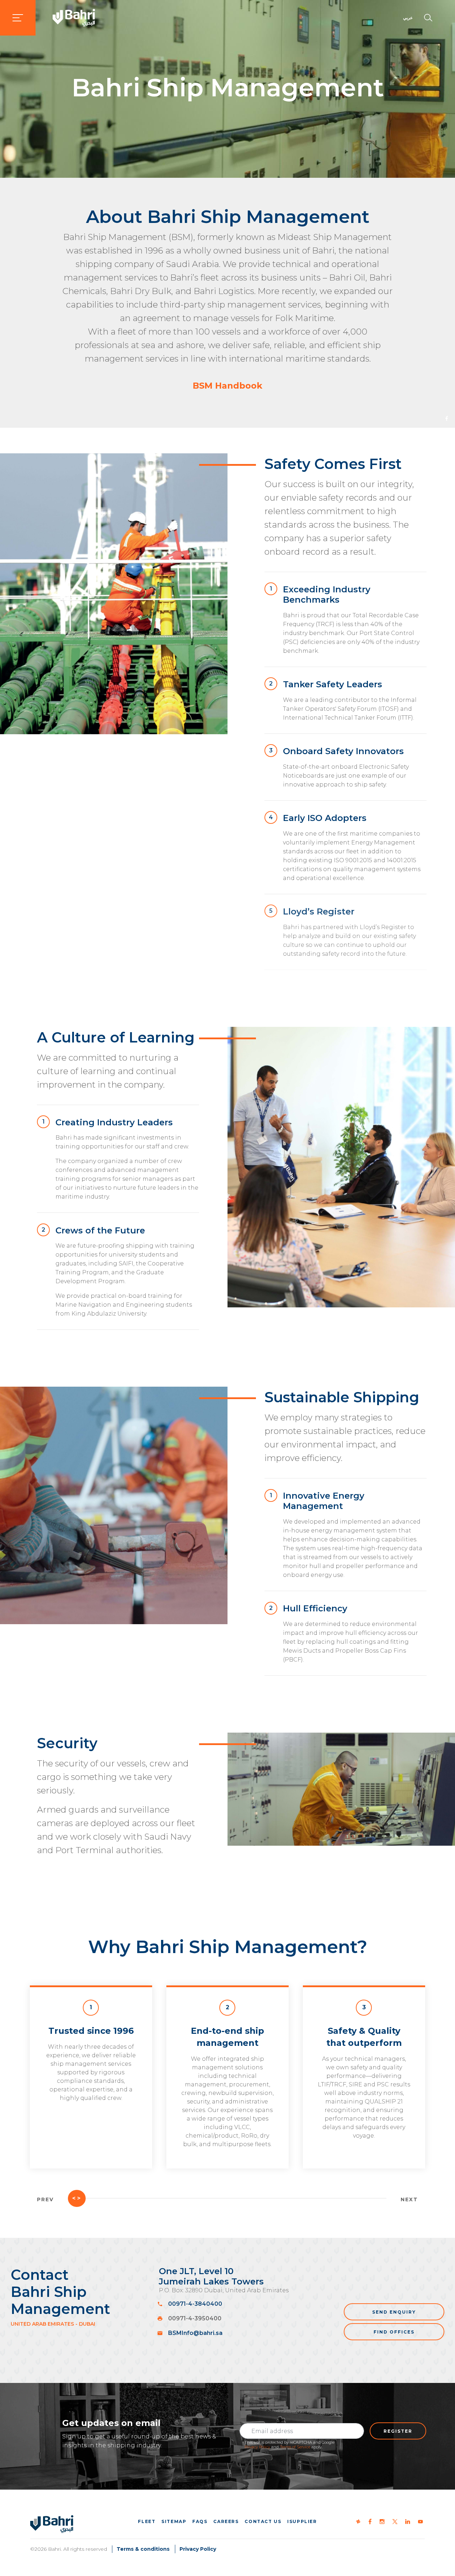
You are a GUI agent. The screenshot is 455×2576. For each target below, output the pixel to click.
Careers (226, 2521)
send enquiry (394, 2312)
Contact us (263, 2521)
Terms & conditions (143, 2549)
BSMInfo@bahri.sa (195, 2333)
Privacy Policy (257, 2447)
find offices (394, 2332)
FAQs (200, 2521)
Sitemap (174, 2521)
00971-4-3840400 (195, 2304)
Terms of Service (295, 2447)
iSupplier (302, 2521)
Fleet (147, 2521)
